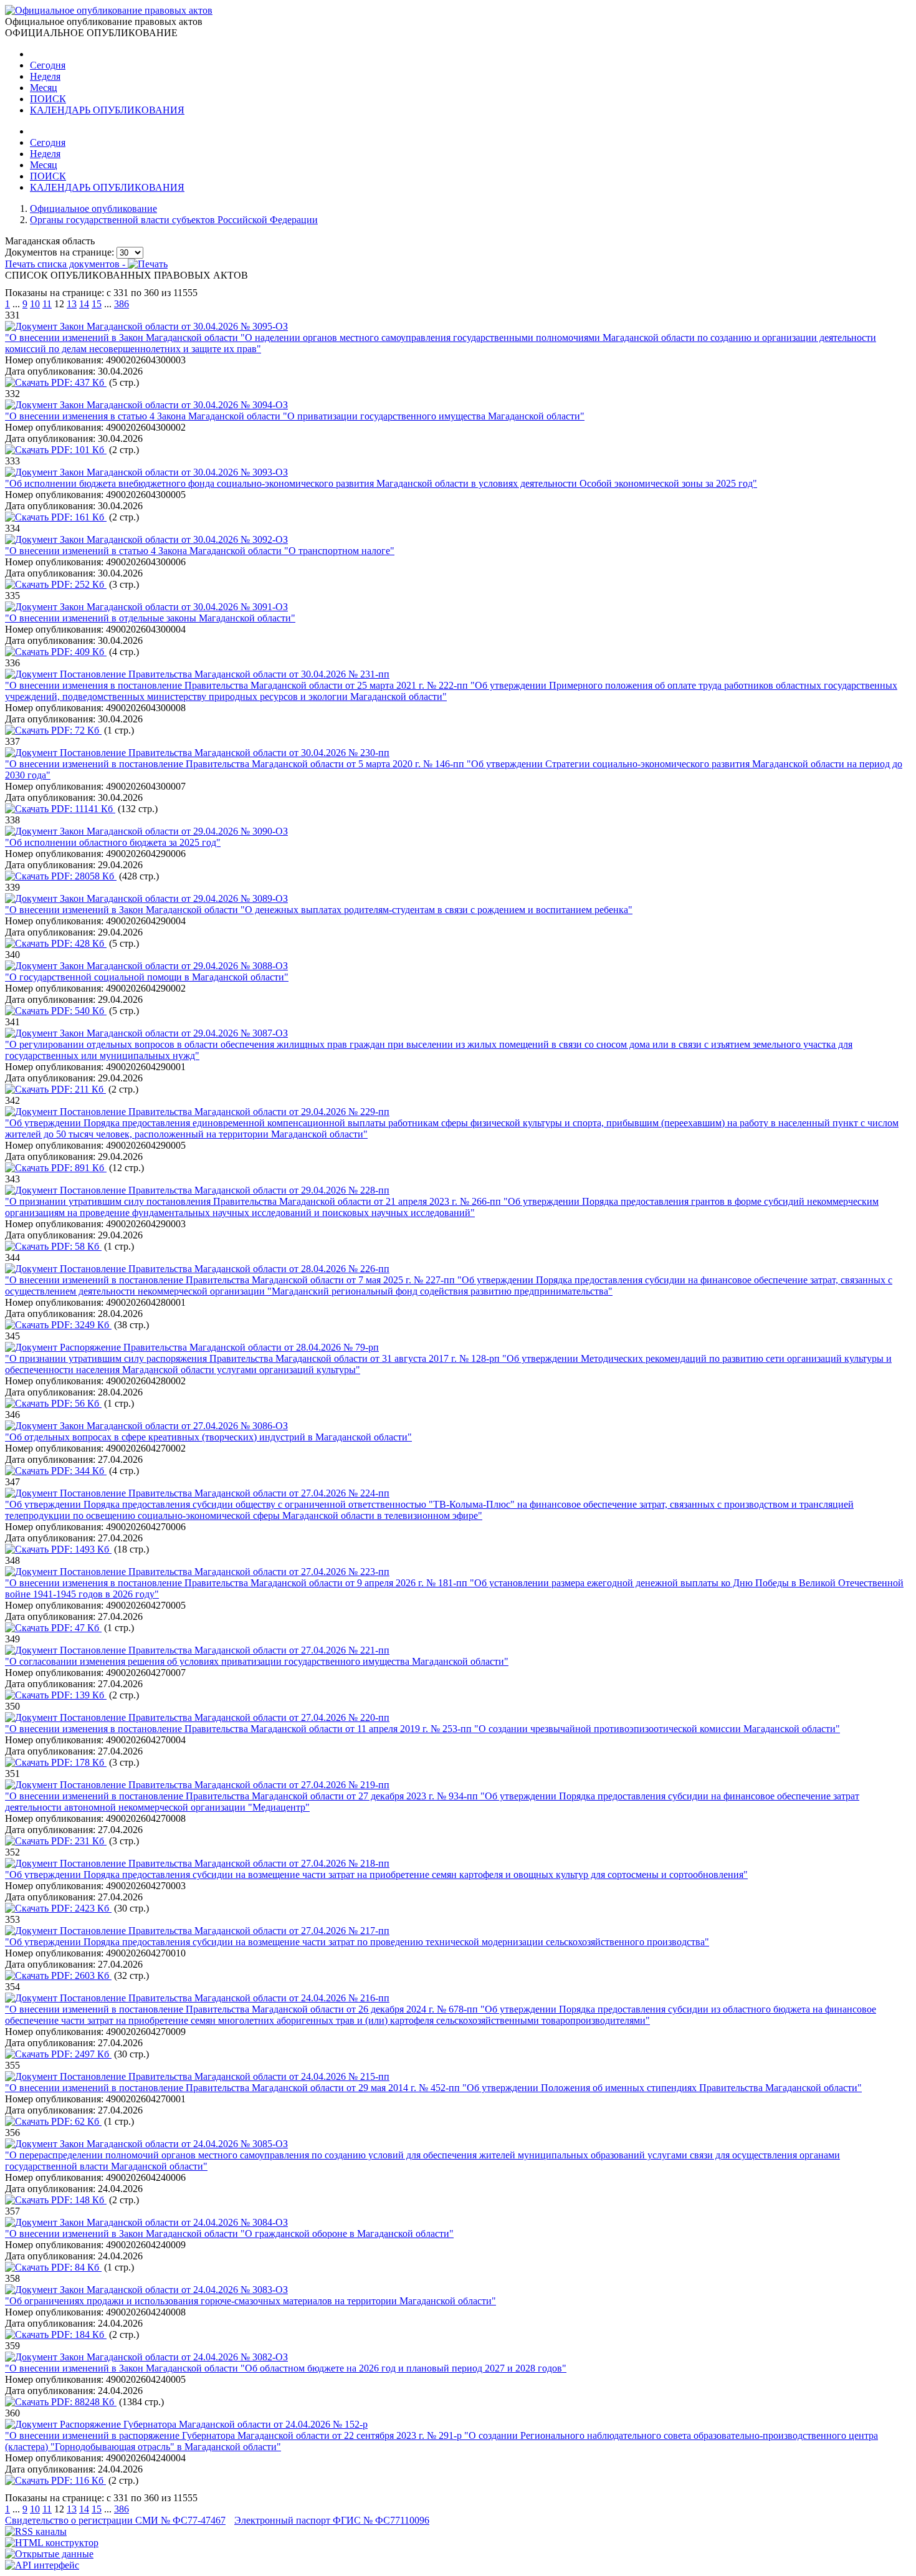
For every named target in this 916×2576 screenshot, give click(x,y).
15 (97, 304)
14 (84, 304)
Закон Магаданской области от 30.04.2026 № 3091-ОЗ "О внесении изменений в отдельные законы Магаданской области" (150, 612)
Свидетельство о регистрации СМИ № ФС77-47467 (115, 2520)
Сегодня (48, 65)
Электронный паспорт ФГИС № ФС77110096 (332, 2520)
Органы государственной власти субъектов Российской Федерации (174, 220)
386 (122, 304)
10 (35, 304)
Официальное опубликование (93, 208)
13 (72, 304)
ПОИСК (48, 99)
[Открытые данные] (49, 2554)
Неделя (45, 76)
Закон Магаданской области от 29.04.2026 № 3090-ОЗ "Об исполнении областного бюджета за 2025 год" (146, 837)
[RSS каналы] (36, 2531)
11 (47, 304)
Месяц (44, 88)
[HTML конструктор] (52, 2543)
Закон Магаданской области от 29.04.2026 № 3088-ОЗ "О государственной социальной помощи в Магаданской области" (147, 971)
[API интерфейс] (42, 2565)
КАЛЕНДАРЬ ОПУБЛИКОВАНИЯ (107, 110)
